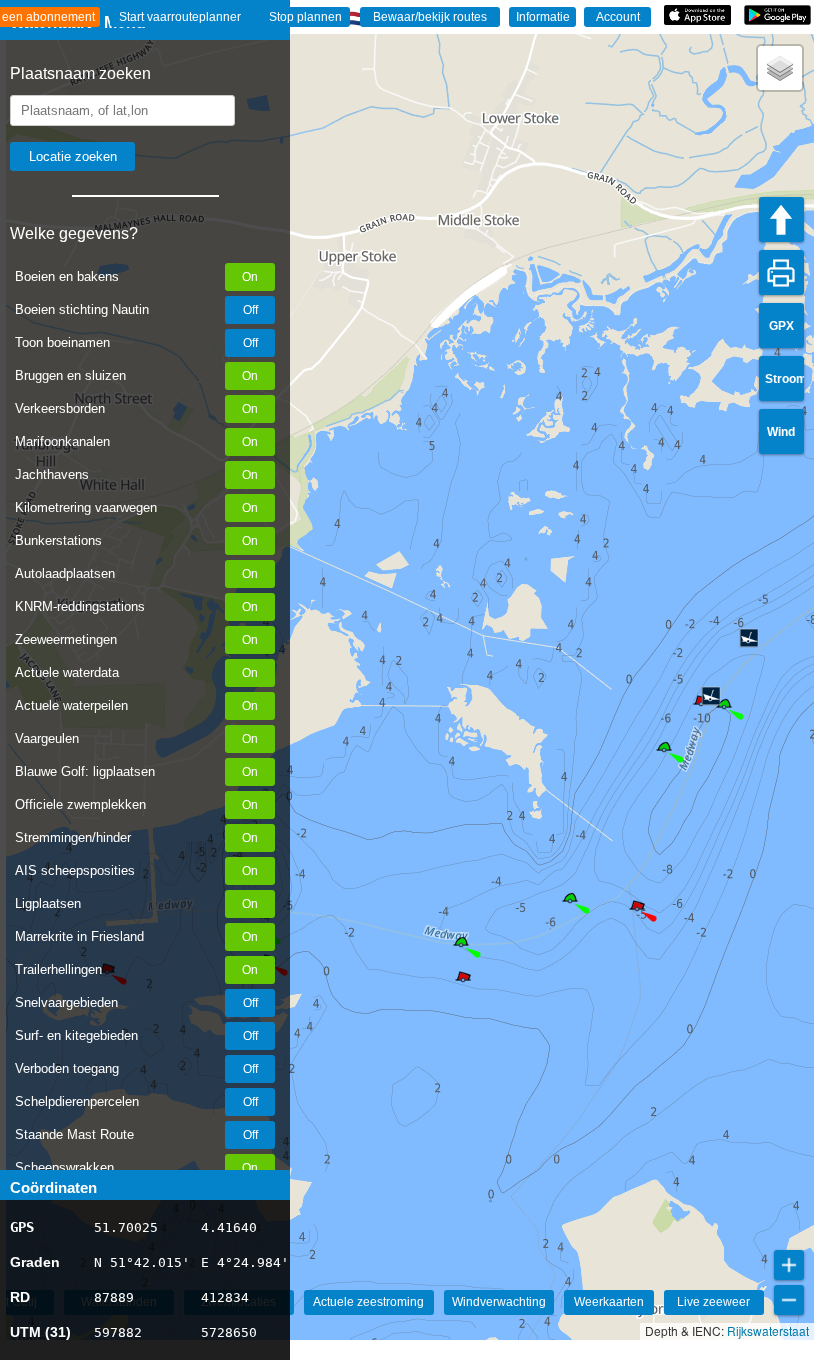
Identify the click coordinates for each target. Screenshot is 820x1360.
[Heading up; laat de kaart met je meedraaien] (781, 219)
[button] (570, 901)
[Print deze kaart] (781, 272)
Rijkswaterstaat (768, 1330)
